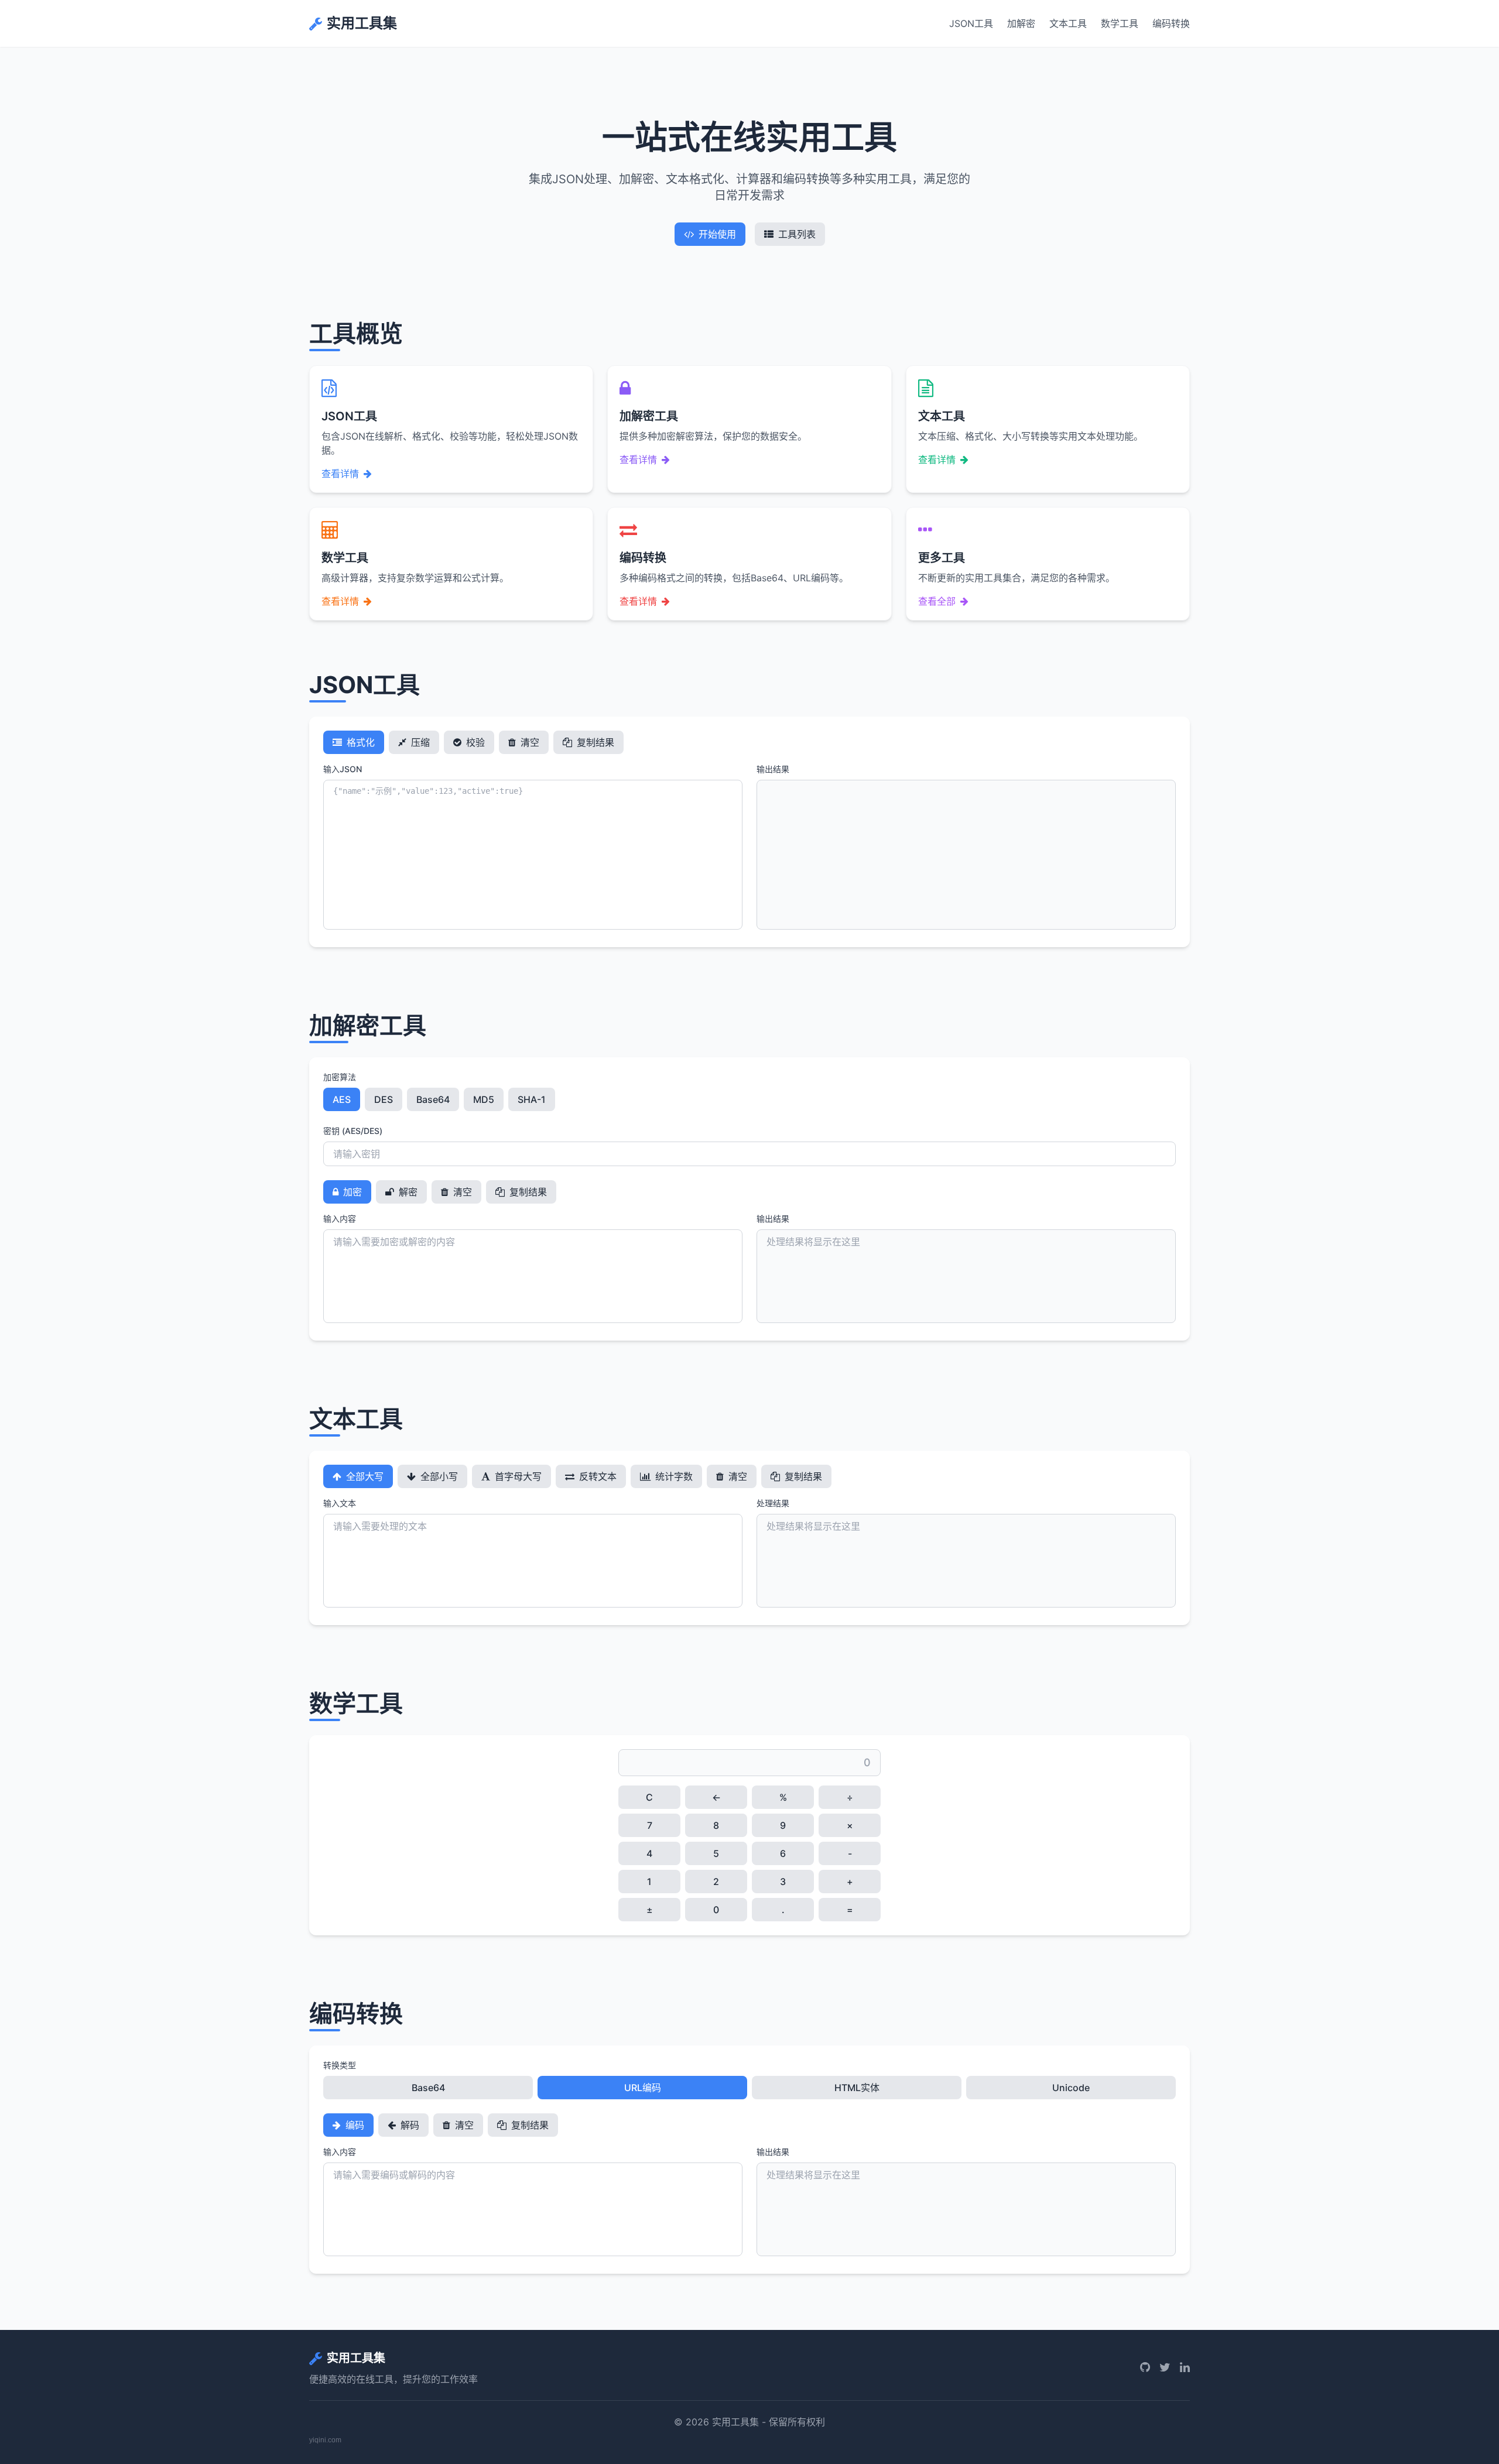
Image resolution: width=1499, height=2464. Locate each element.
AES (342, 1099)
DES (384, 1099)
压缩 (419, 742)
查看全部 (937, 601)
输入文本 (340, 1503)
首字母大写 (517, 1476)
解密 (407, 1192)
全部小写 (438, 1476)
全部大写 (364, 1476)
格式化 (360, 742)
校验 (474, 742)
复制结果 (594, 742)
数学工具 (1120, 23)
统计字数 (673, 1476)
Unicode (1071, 2088)
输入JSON (343, 769)
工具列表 (797, 234)
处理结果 (773, 1503)
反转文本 (597, 1476)
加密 (351, 1192)
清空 (529, 742)
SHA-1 (532, 1099)
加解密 (1021, 23)
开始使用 (717, 234)
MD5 (484, 1099)
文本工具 (1068, 23)
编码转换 (1171, 23)
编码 (354, 2125)
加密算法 (340, 1077)
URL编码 (643, 2088)
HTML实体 (857, 2088)
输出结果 (773, 769)
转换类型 (340, 2065)
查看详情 (340, 474)
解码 (409, 2125)
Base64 (433, 1099)
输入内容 (340, 1219)
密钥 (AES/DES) (353, 1131)
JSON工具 (971, 23)
